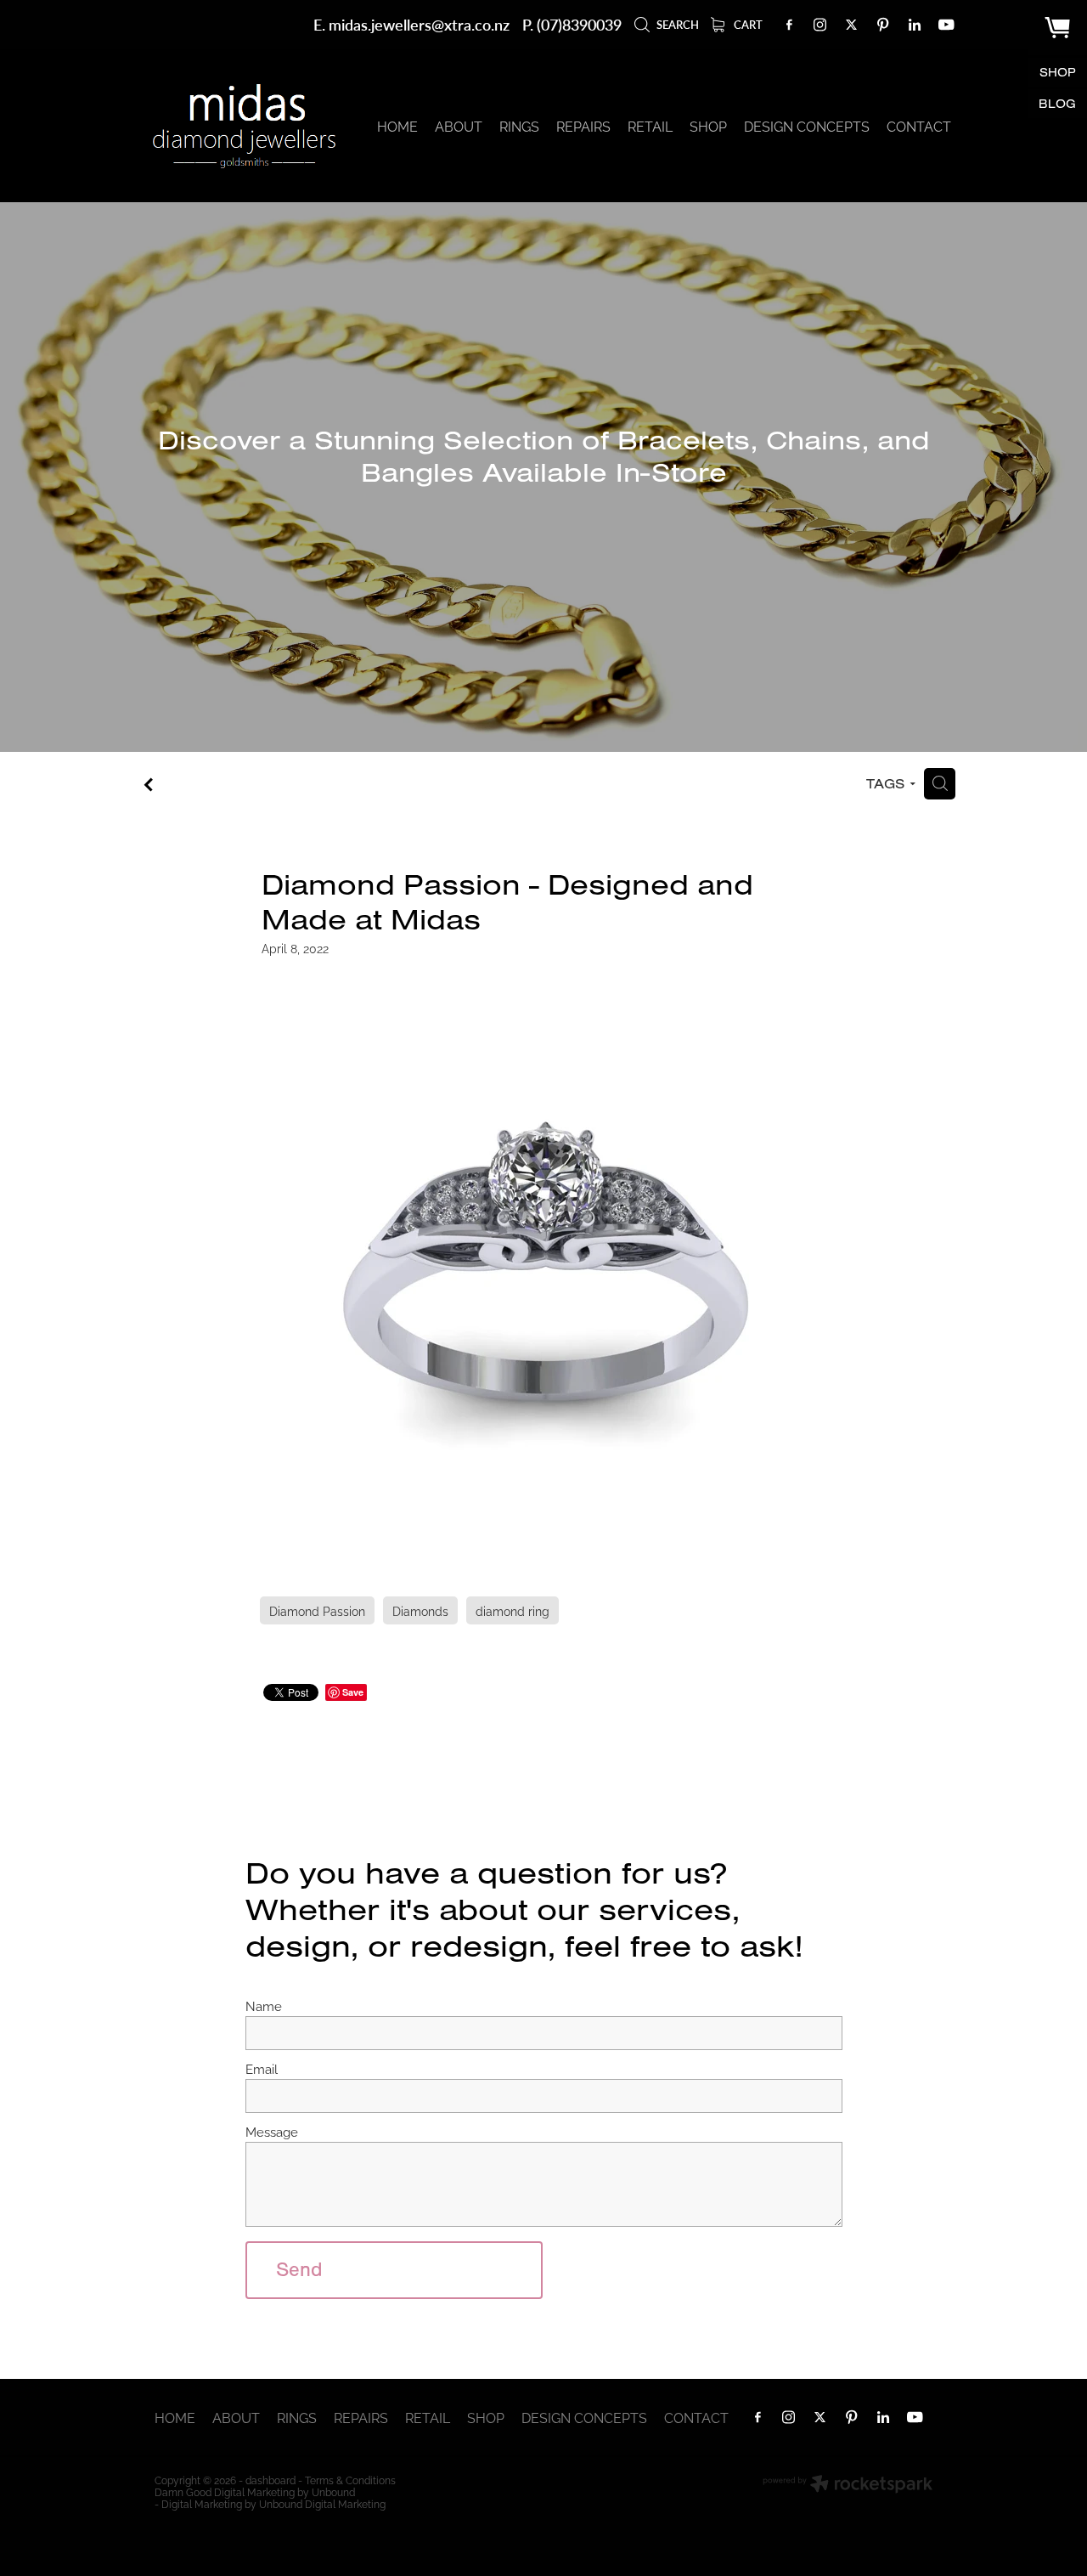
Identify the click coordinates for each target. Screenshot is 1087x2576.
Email (262, 2068)
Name (264, 2005)
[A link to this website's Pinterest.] (883, 25)
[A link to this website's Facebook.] (789, 25)
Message (272, 2131)
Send (299, 2270)
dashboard (270, 2480)
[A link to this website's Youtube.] (946, 25)
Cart (747, 25)
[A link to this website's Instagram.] (820, 25)
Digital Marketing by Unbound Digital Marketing (273, 2503)
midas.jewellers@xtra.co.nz (419, 24)
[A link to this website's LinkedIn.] (915, 25)
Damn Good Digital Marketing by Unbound (255, 2491)
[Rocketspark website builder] (848, 2485)
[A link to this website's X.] (852, 25)
